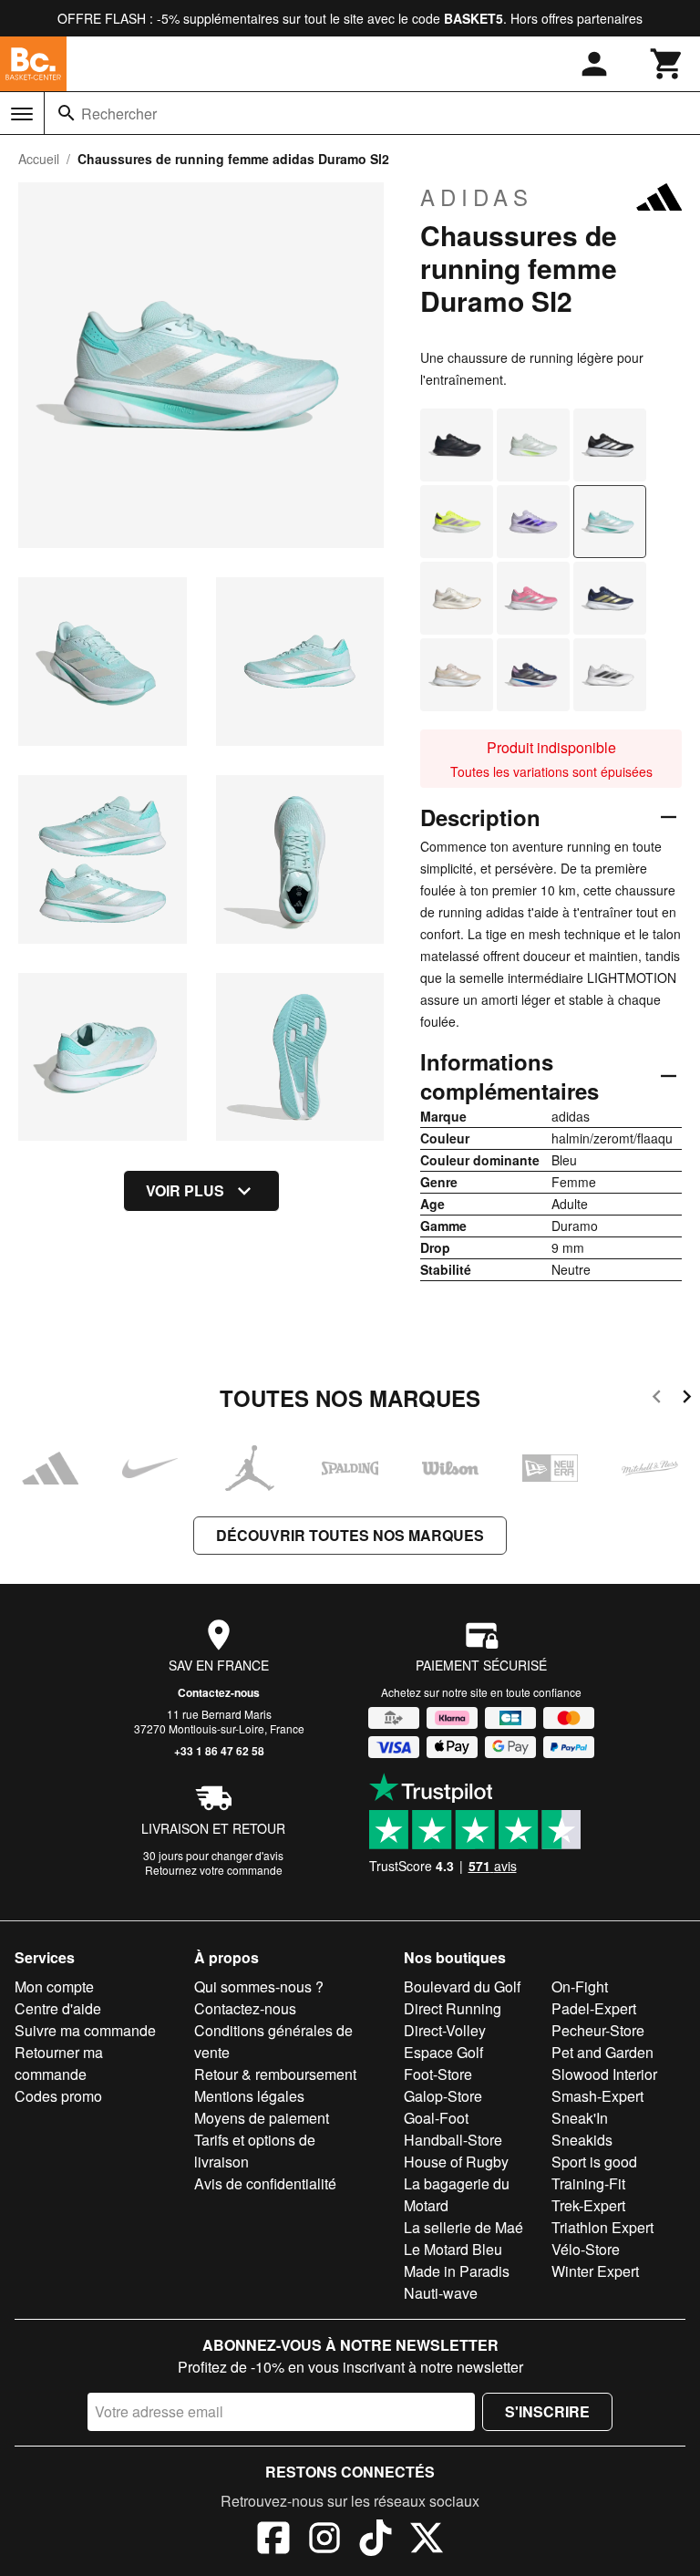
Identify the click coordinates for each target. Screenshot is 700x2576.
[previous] (657, 1399)
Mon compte (54, 1986)
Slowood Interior (604, 2074)
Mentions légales (249, 2096)
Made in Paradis (457, 2271)
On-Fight (580, 1986)
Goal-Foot (436, 2118)
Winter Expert (595, 2271)
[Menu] (22, 114)
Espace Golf (443, 2052)
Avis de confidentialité (265, 2183)
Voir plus (185, 1190)
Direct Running (453, 2008)
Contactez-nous (219, 1692)
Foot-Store (438, 2074)
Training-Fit (588, 2183)
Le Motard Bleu (453, 2249)
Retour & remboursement (275, 2074)
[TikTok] (376, 2540)
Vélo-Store (586, 2249)
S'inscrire (547, 2411)
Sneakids (582, 2140)
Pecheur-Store (598, 2030)
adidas (477, 197)
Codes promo (58, 2096)
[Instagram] (324, 2540)
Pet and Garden (602, 2052)
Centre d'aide (58, 2008)
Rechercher (119, 114)
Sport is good (594, 2162)
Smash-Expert (597, 2096)
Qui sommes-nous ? (259, 1986)
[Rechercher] (67, 113)
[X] (427, 2540)
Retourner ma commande (59, 2063)
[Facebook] (273, 2540)
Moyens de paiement (262, 2118)
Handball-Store (453, 2140)
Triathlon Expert (602, 2227)
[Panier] (667, 64)
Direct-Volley (445, 2030)
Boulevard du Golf (462, 1986)
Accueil (39, 159)
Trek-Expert (588, 2205)
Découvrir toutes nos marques (350, 1535)
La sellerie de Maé (463, 2227)
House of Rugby (456, 2162)
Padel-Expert (594, 2008)
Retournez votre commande (214, 1870)
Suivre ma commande (85, 2030)
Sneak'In (580, 2118)
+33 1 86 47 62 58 (219, 1751)
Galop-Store (443, 2096)
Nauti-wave (441, 2293)
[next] (687, 1399)
